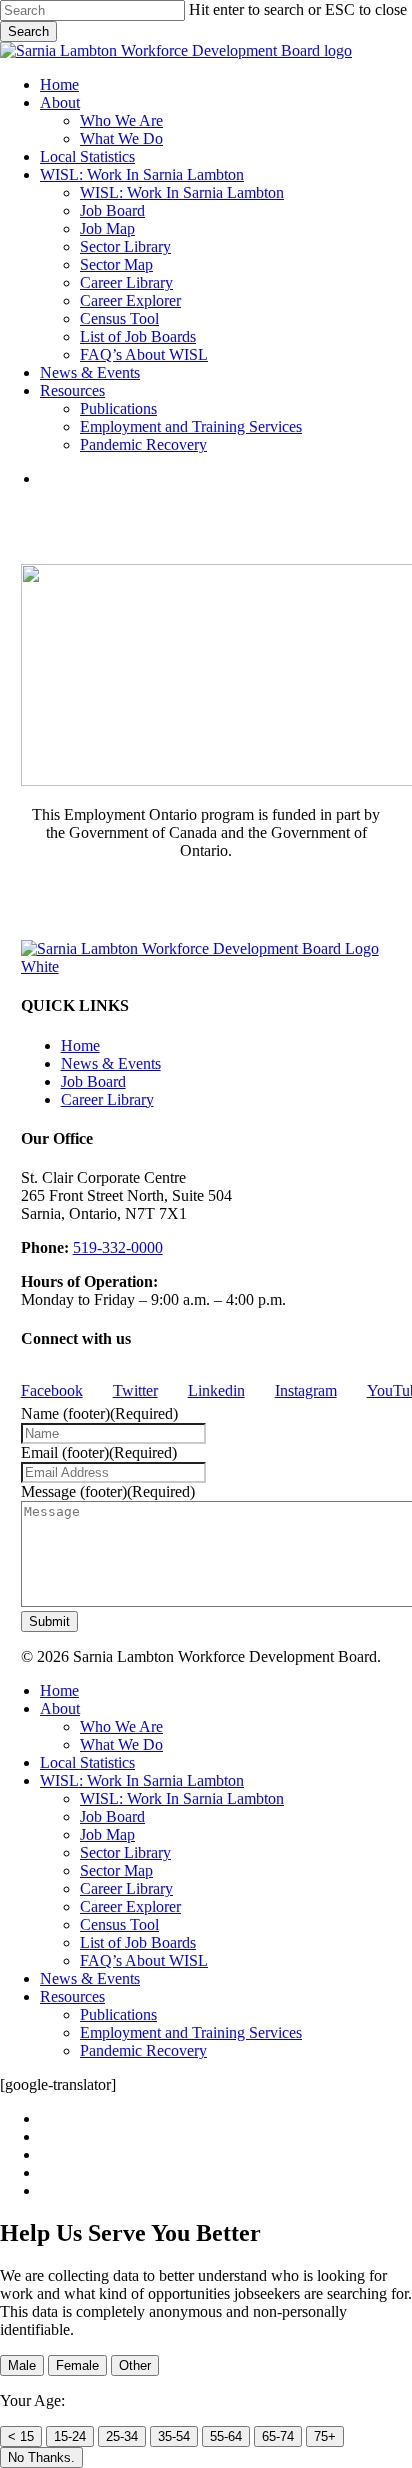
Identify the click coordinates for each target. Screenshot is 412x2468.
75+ (325, 2436)
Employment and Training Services (191, 2032)
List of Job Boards (138, 1942)
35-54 (174, 2436)
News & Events (111, 1063)
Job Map (107, 1834)
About (60, 1708)
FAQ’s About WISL (144, 1960)
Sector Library (125, 1852)
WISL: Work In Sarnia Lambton (142, 1780)
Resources (72, 1996)
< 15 (21, 2436)
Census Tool (119, 1924)
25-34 (122, 2436)
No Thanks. (41, 2457)
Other (135, 2365)
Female (77, 2365)
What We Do (121, 1744)
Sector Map (116, 1870)
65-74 (278, 2436)
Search (28, 31)
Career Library (107, 1099)
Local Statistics (87, 1762)
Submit (49, 1621)
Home (80, 1045)
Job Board (93, 1081)
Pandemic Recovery (143, 2050)
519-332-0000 (118, 1247)
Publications (118, 2014)
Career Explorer (130, 1906)
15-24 (70, 2436)
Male (22, 2365)
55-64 (226, 2436)
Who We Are (121, 1726)
